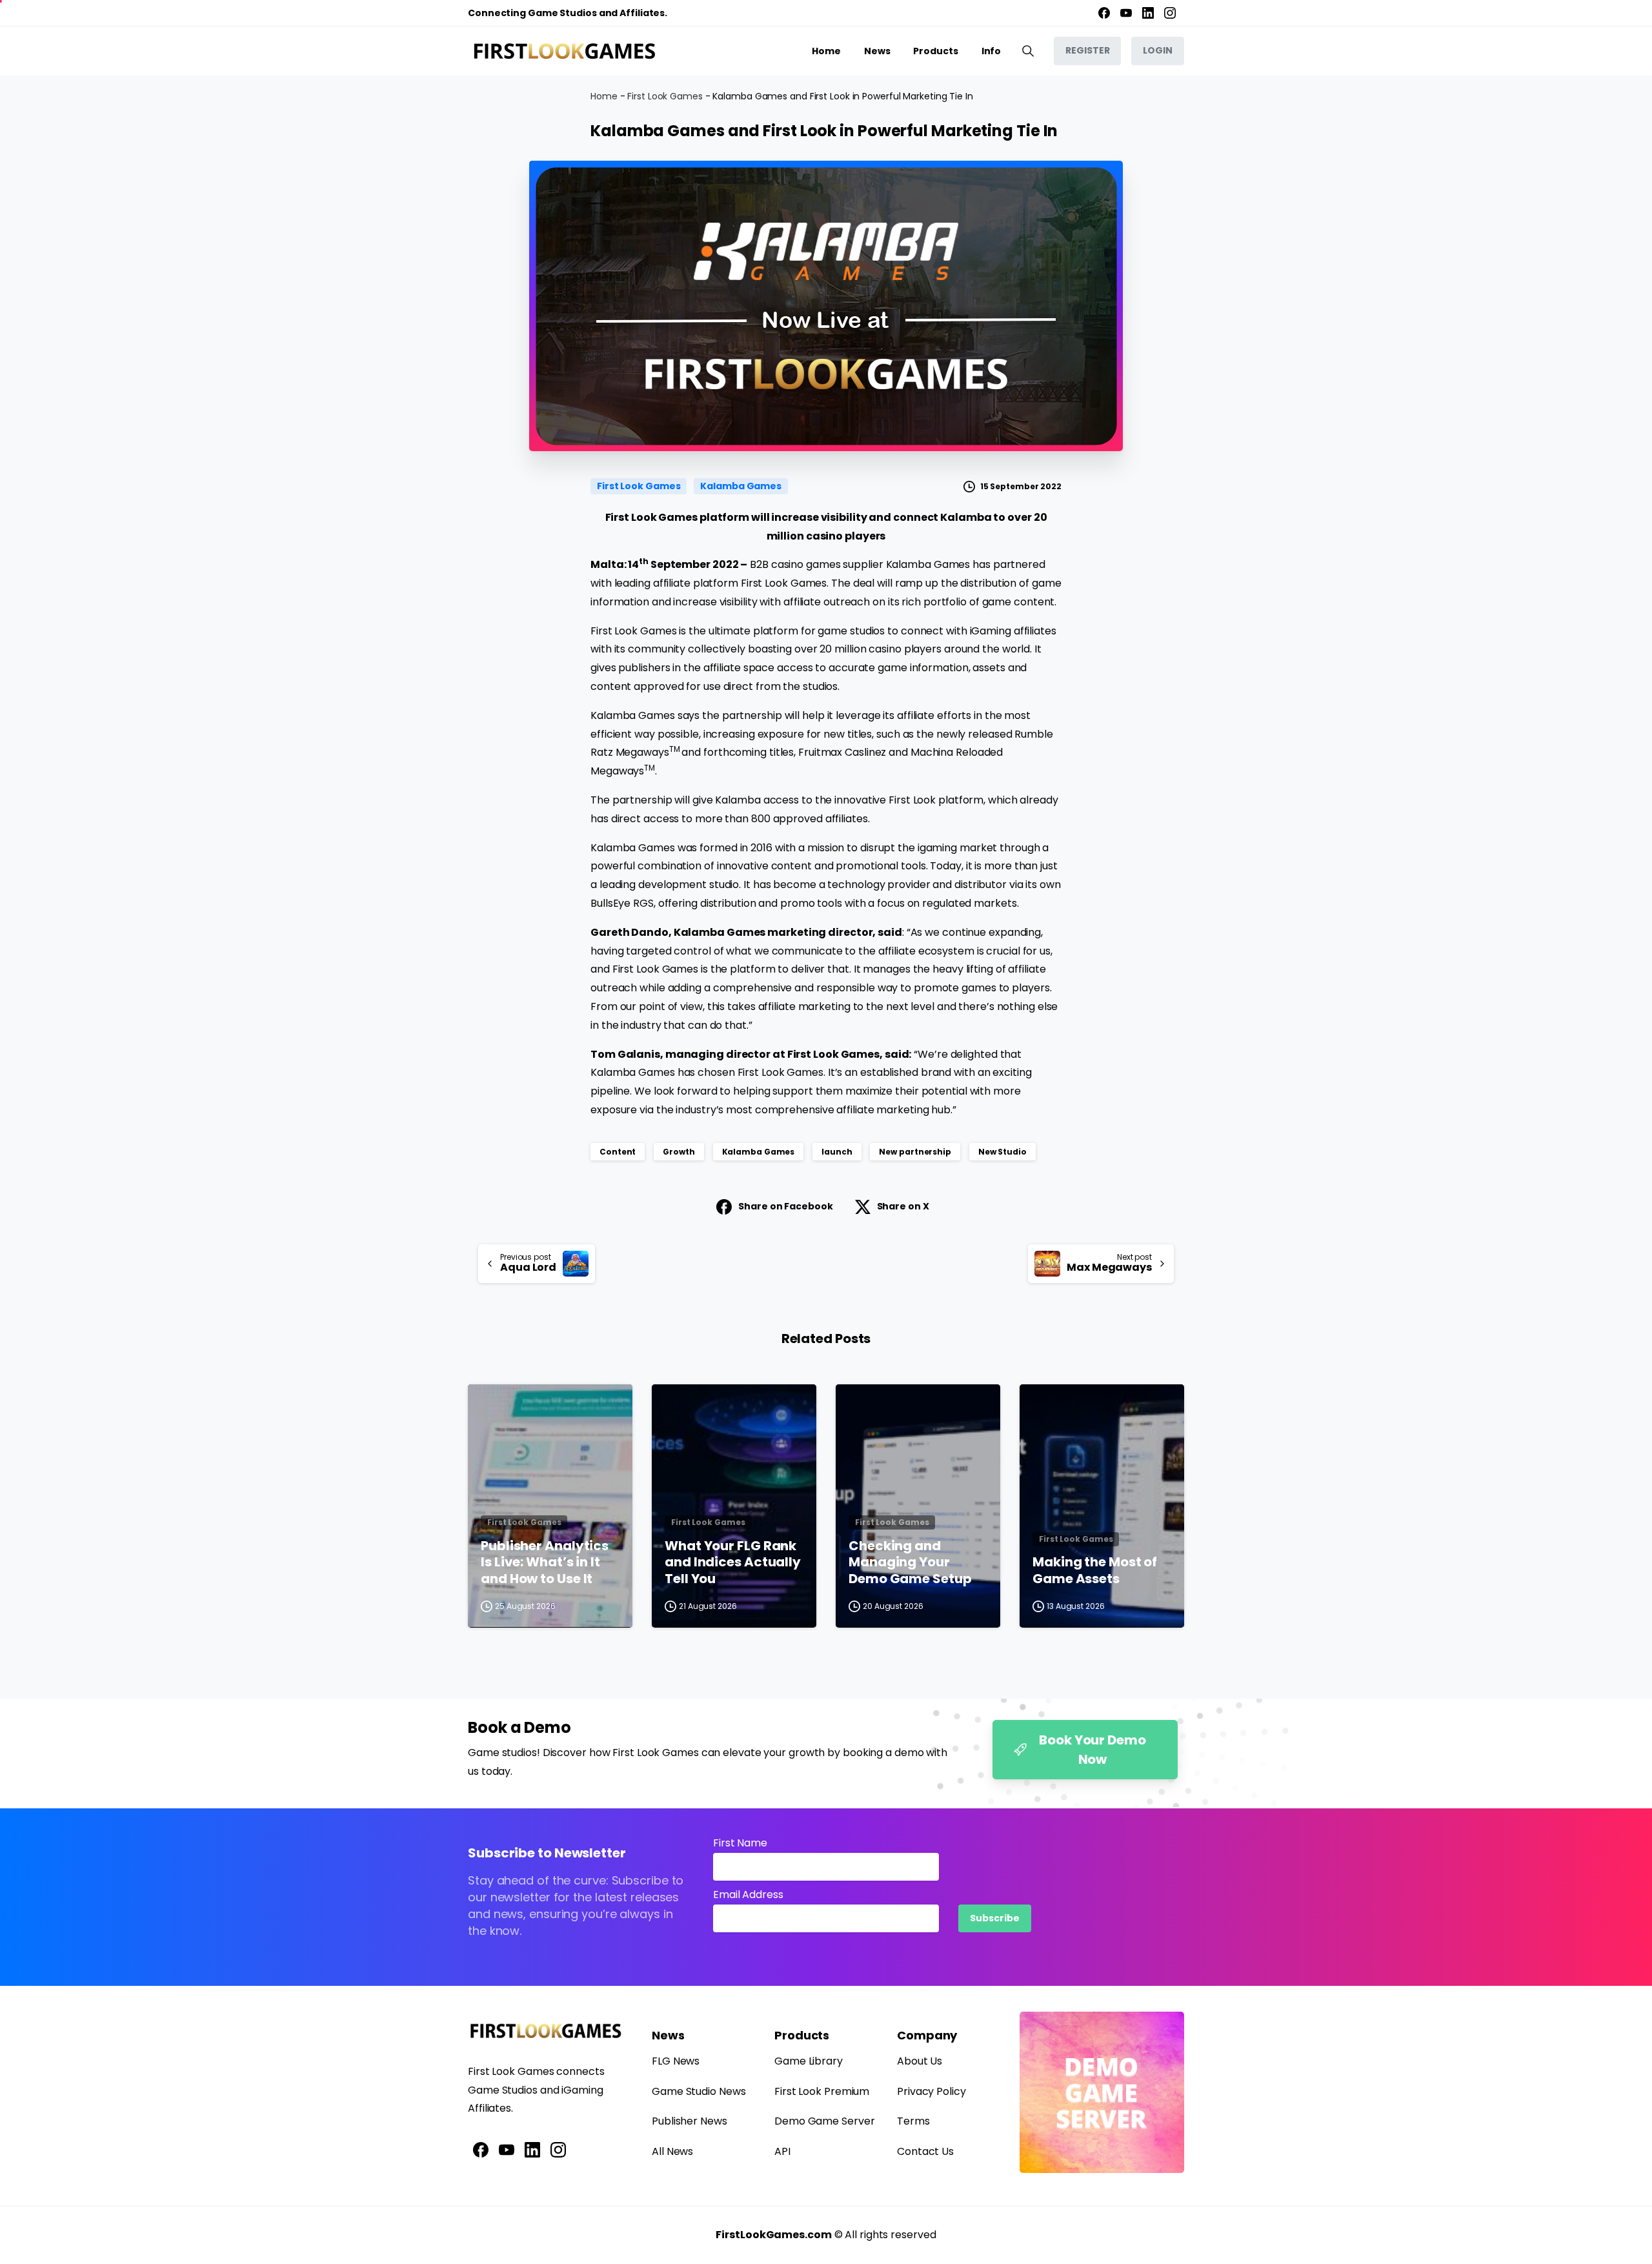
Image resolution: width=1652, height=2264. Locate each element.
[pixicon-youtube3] (507, 2149)
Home (604, 96)
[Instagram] (1170, 13)
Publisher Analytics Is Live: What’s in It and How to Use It (545, 1563)
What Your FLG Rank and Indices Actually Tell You (733, 1563)
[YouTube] (1126, 13)
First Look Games (665, 96)
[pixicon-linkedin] (532, 2149)
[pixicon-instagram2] (558, 2149)
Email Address (748, 1895)
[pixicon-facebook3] (481, 2149)
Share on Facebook (785, 1206)
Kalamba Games (759, 1152)
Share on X (903, 1206)
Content (618, 1152)
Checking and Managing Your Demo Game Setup (910, 1563)
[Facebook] (1104, 13)
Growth (679, 1152)
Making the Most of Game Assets (1095, 1571)
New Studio (1002, 1152)
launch (837, 1152)
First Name (740, 1843)
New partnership (915, 1152)
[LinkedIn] (1148, 13)
